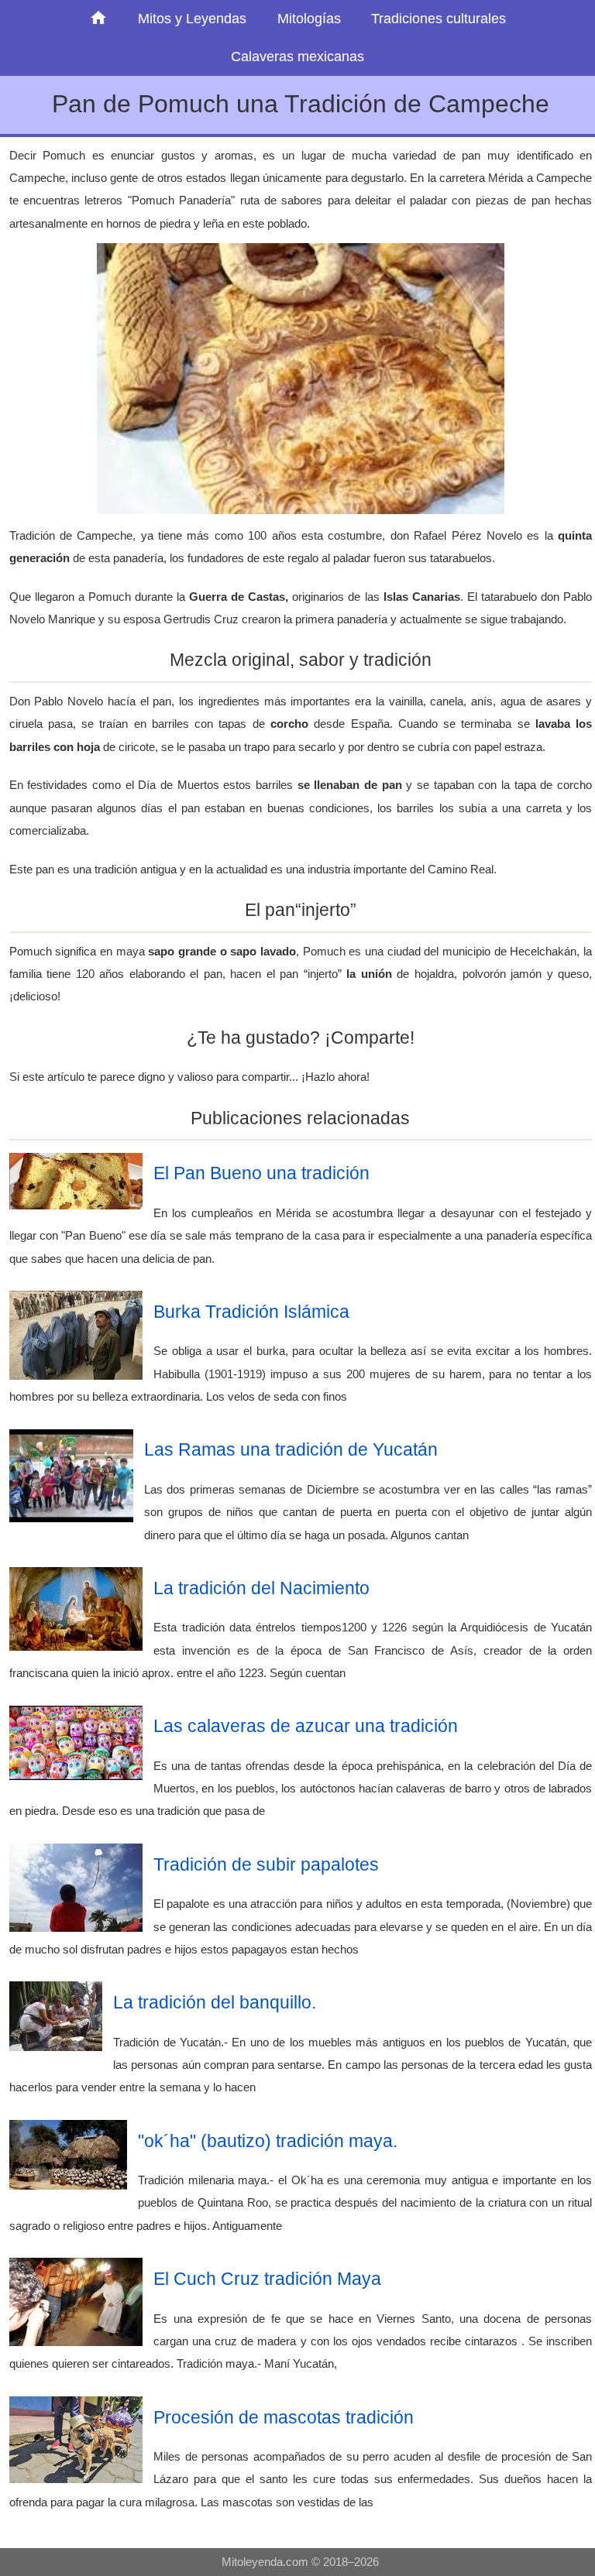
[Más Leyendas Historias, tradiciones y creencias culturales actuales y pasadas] (99, 19)
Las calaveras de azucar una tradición (306, 1726)
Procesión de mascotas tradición (284, 2417)
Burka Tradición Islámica (251, 1312)
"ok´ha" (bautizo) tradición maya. (268, 2141)
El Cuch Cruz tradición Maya (267, 2279)
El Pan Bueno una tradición (261, 1173)
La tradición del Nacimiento (261, 1588)
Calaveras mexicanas (297, 57)
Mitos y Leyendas (192, 19)
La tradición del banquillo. (215, 2002)
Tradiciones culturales (439, 19)
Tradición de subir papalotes (266, 1864)
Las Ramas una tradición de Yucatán (291, 1449)
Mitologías (309, 19)
